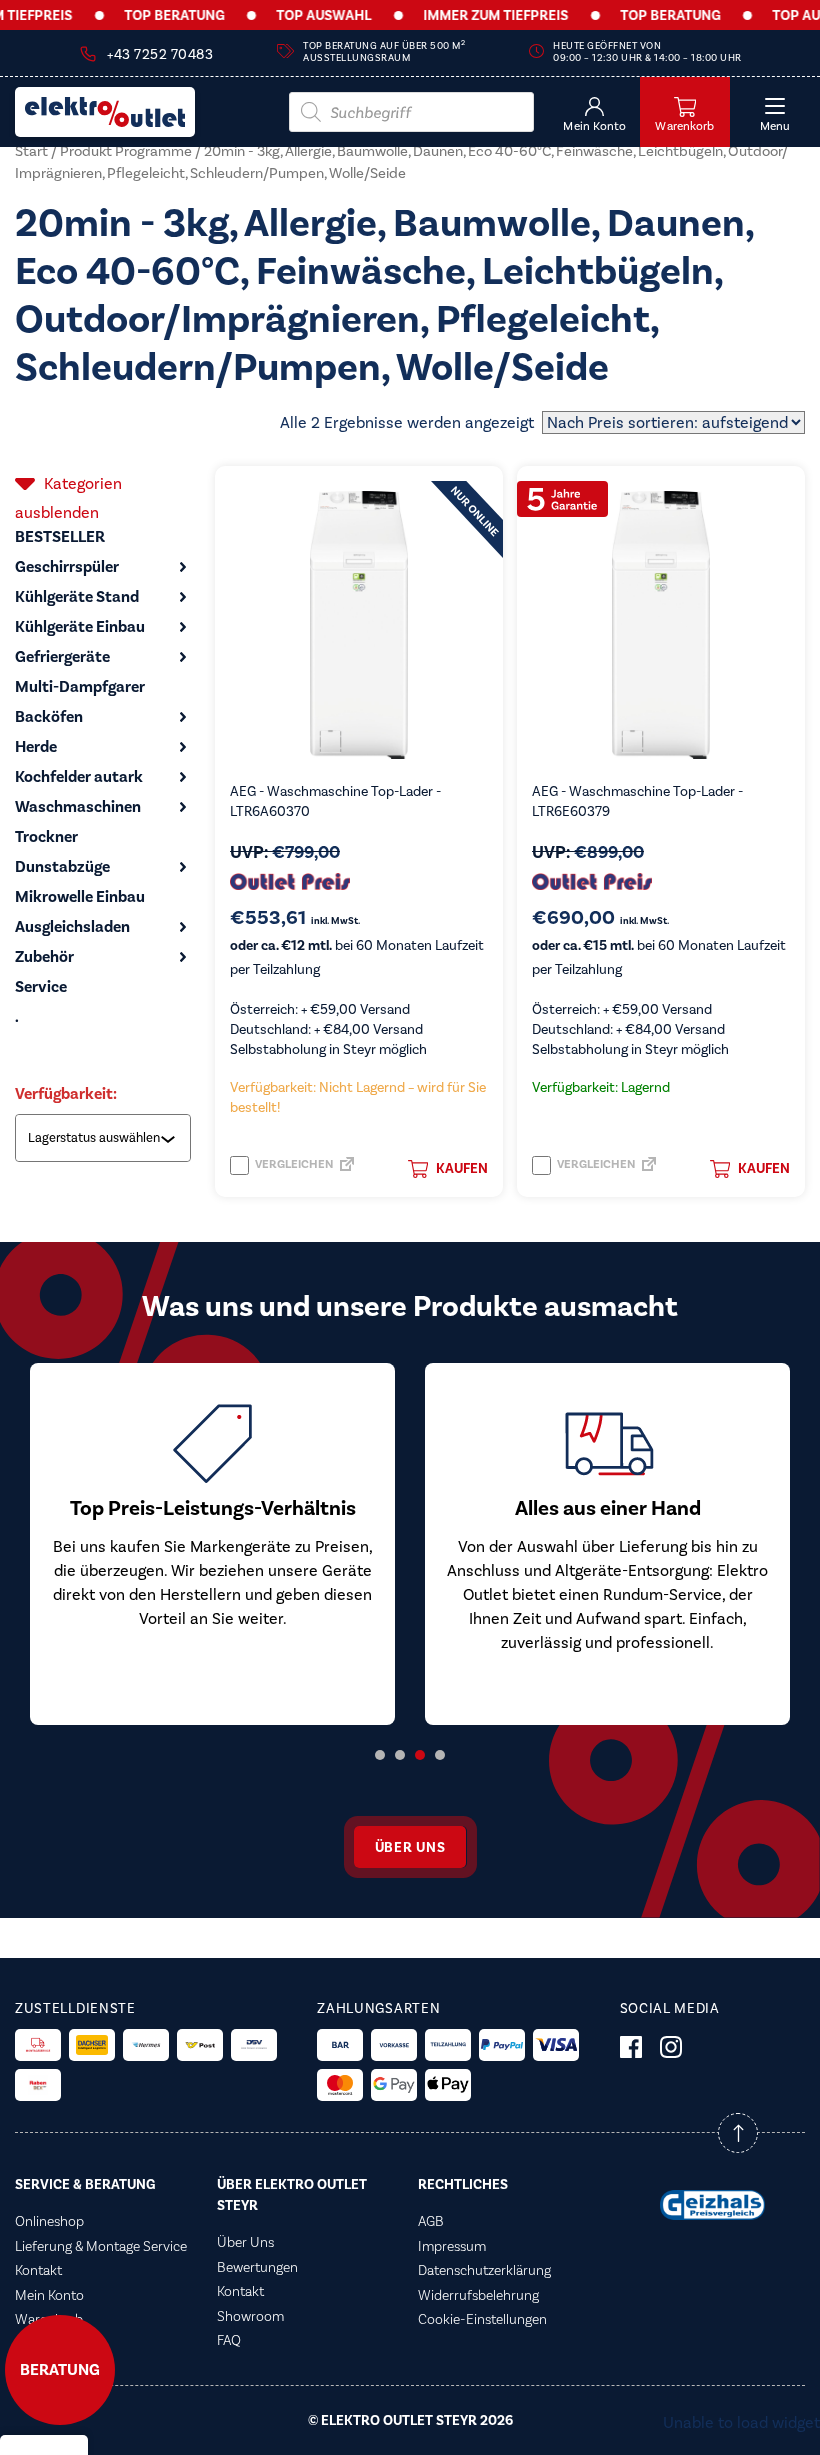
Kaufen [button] (462, 1168)
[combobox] (105, 1138)
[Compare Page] (347, 1169)
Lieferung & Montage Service (101, 2246)
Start (31, 151)
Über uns (410, 1847)
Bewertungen (257, 2267)
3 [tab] (420, 1755)
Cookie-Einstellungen (482, 2319)
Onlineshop (49, 2221)
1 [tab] (380, 1755)
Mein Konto (49, 2295)
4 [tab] (440, 1755)
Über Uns (245, 2242)
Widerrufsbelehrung (478, 2295)
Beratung (60, 2370)
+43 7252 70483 (160, 54)
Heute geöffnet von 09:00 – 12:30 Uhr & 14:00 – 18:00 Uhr (647, 52)
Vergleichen (293, 1164)
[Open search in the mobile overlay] (411, 112)
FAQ (229, 2340)
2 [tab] (400, 1755)
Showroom (250, 2316)
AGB (431, 2221)
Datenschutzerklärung (484, 2270)
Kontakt (38, 2270)
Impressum (452, 2246)
